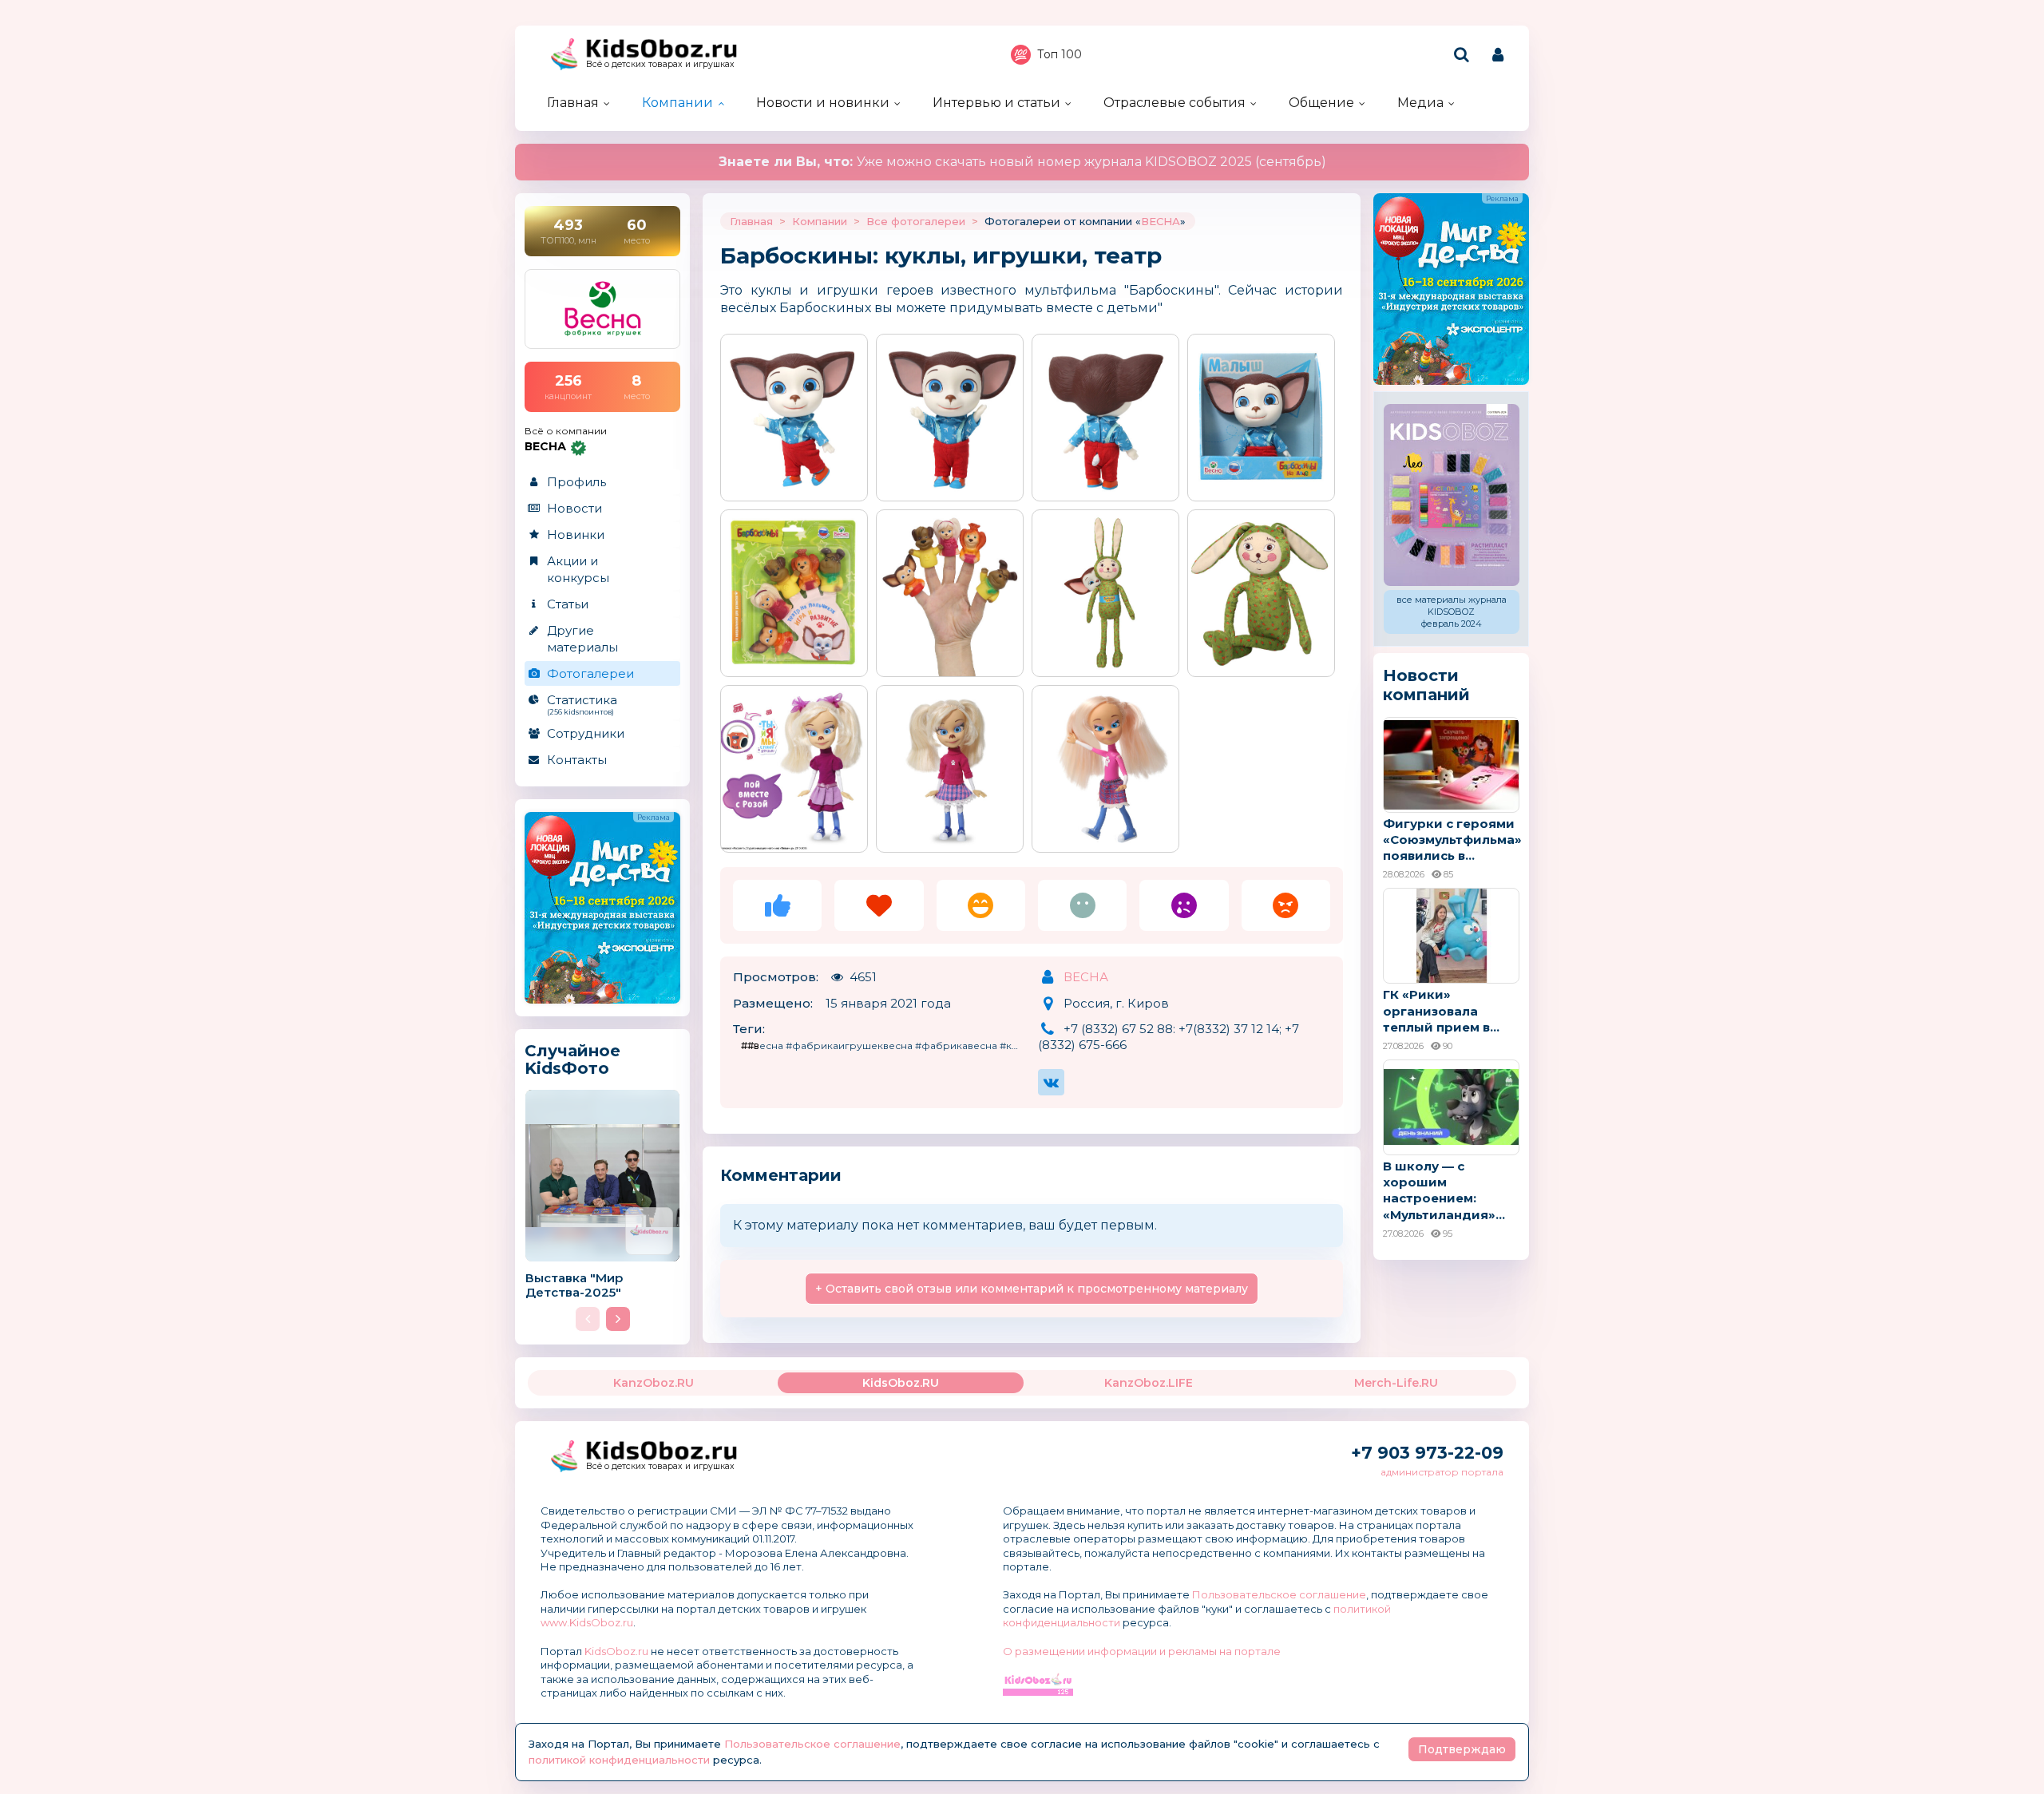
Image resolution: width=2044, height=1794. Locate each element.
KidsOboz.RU (901, 1383)
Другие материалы (582, 639)
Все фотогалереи (916, 221)
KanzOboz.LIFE (1149, 1383)
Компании (677, 103)
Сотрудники (586, 733)
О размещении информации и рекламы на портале (1142, 1651)
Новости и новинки (823, 103)
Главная (573, 103)
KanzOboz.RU (654, 1383)
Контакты (577, 760)
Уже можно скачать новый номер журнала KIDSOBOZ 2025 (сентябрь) (1022, 162)
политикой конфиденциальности (619, 1760)
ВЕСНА (1161, 221)
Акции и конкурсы (578, 569)
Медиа (1420, 103)
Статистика (582, 704)
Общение (1321, 103)
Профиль (576, 482)
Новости (574, 508)
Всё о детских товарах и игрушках (660, 64)
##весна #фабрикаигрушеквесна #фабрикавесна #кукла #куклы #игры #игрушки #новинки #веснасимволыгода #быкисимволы (884, 1046)
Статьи (568, 604)
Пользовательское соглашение (1279, 1594)
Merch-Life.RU (1396, 1383)
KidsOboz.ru (616, 1651)
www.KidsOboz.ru (587, 1622)
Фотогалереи (590, 673)
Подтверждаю (1462, 1749)
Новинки (576, 535)
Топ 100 (1060, 54)
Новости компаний (1426, 685)
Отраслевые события (1175, 103)
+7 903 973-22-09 (1427, 1453)
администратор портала (1442, 1472)
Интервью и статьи (996, 103)
